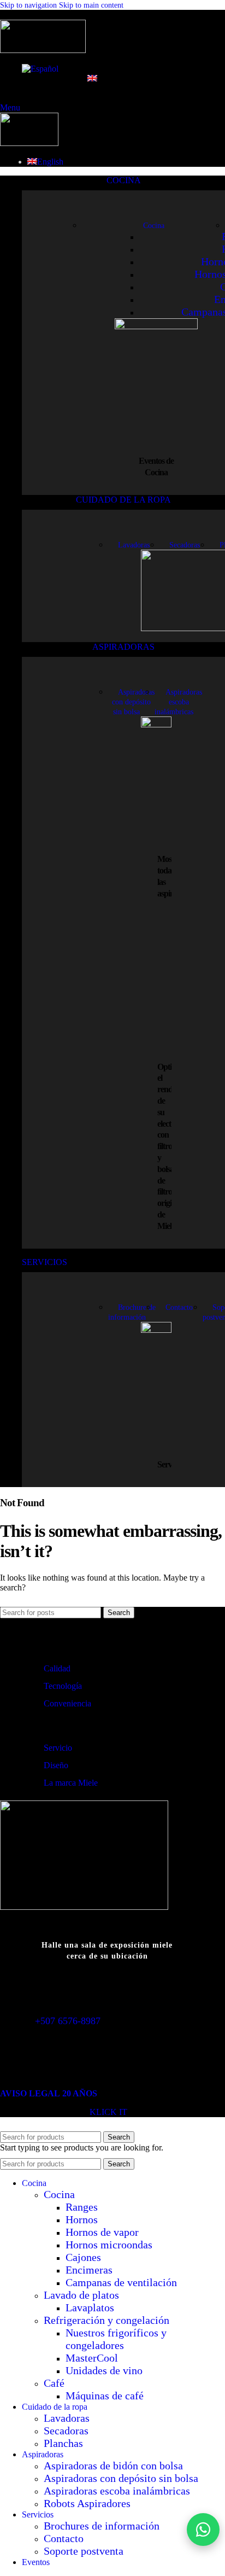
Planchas (63, 2443)
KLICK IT (108, 2112)
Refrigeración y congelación (106, 2320)
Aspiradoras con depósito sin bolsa (121, 2478)
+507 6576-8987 (68, 2021)
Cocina (59, 2194)
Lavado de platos (81, 2295)
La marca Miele (71, 1783)
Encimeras (89, 2270)
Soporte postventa (84, 2551)
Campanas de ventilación (121, 2282)
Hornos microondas (109, 2245)
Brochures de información (102, 2526)
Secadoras (66, 2431)
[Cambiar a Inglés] (93, 79)
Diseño (56, 1765)
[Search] (3, 14)
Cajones (83, 2257)
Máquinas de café (105, 2396)
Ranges (82, 2207)
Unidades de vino (104, 2370)
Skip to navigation (29, 5)
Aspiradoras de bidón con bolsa (113, 2466)
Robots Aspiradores (87, 2503)
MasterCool (92, 2358)
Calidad (57, 1668)
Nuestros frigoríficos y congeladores (116, 2339)
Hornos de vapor (102, 2232)
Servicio (58, 1748)
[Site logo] (43, 50)
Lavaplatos (90, 2307)
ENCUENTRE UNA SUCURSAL (112, 1976)
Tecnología (63, 1686)
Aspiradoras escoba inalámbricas (117, 2491)
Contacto (64, 2538)
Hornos (82, 2219)
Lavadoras (67, 2418)
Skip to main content (91, 5)
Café (54, 2383)
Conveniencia (67, 1703)
